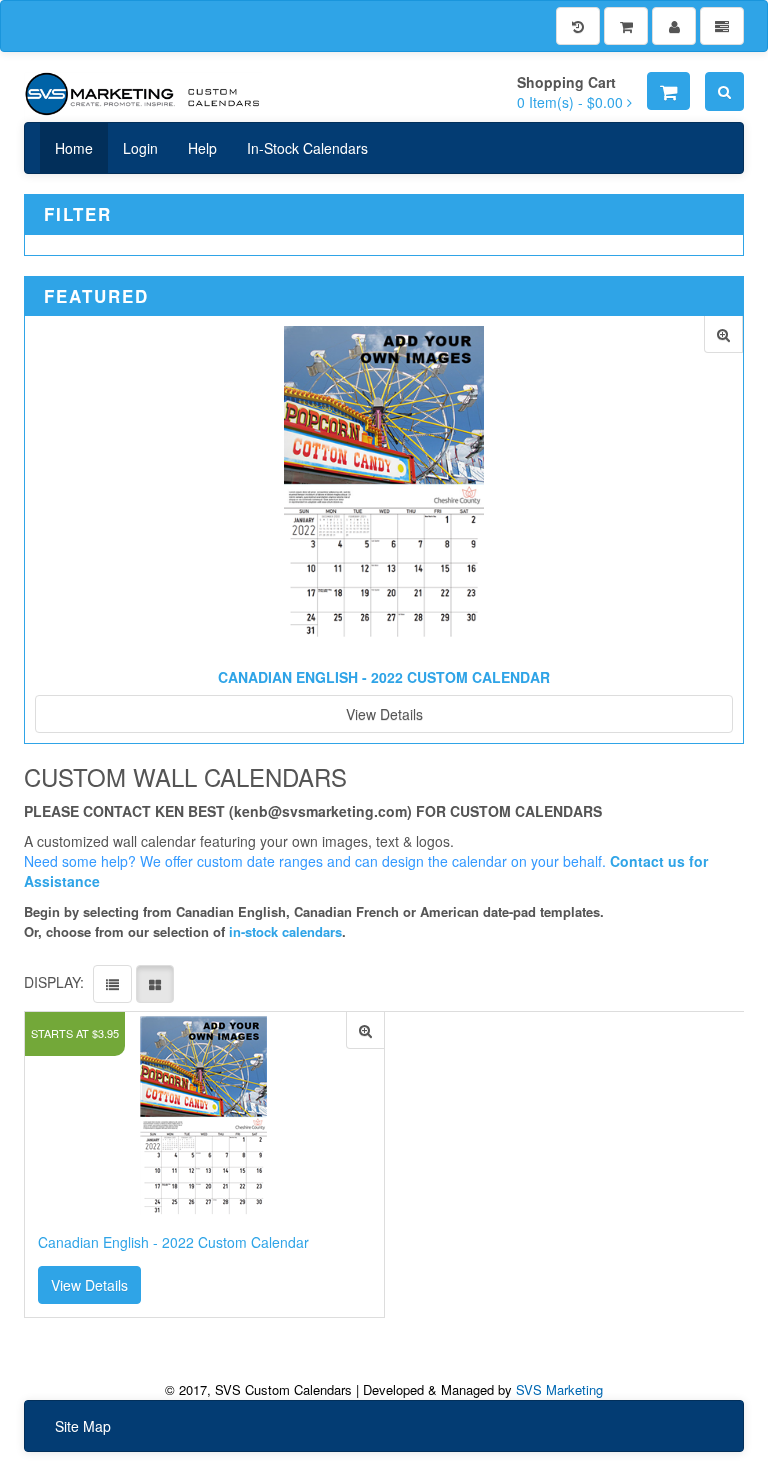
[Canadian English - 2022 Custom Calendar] (723, 334)
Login (140, 148)
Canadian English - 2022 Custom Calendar (384, 677)
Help (202, 148)
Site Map (83, 1426)
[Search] (724, 91)
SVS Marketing (559, 1389)
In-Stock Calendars (307, 148)
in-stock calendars (285, 931)
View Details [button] (89, 1285)
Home (74, 148)
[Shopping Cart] (626, 26)
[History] (578, 26)
